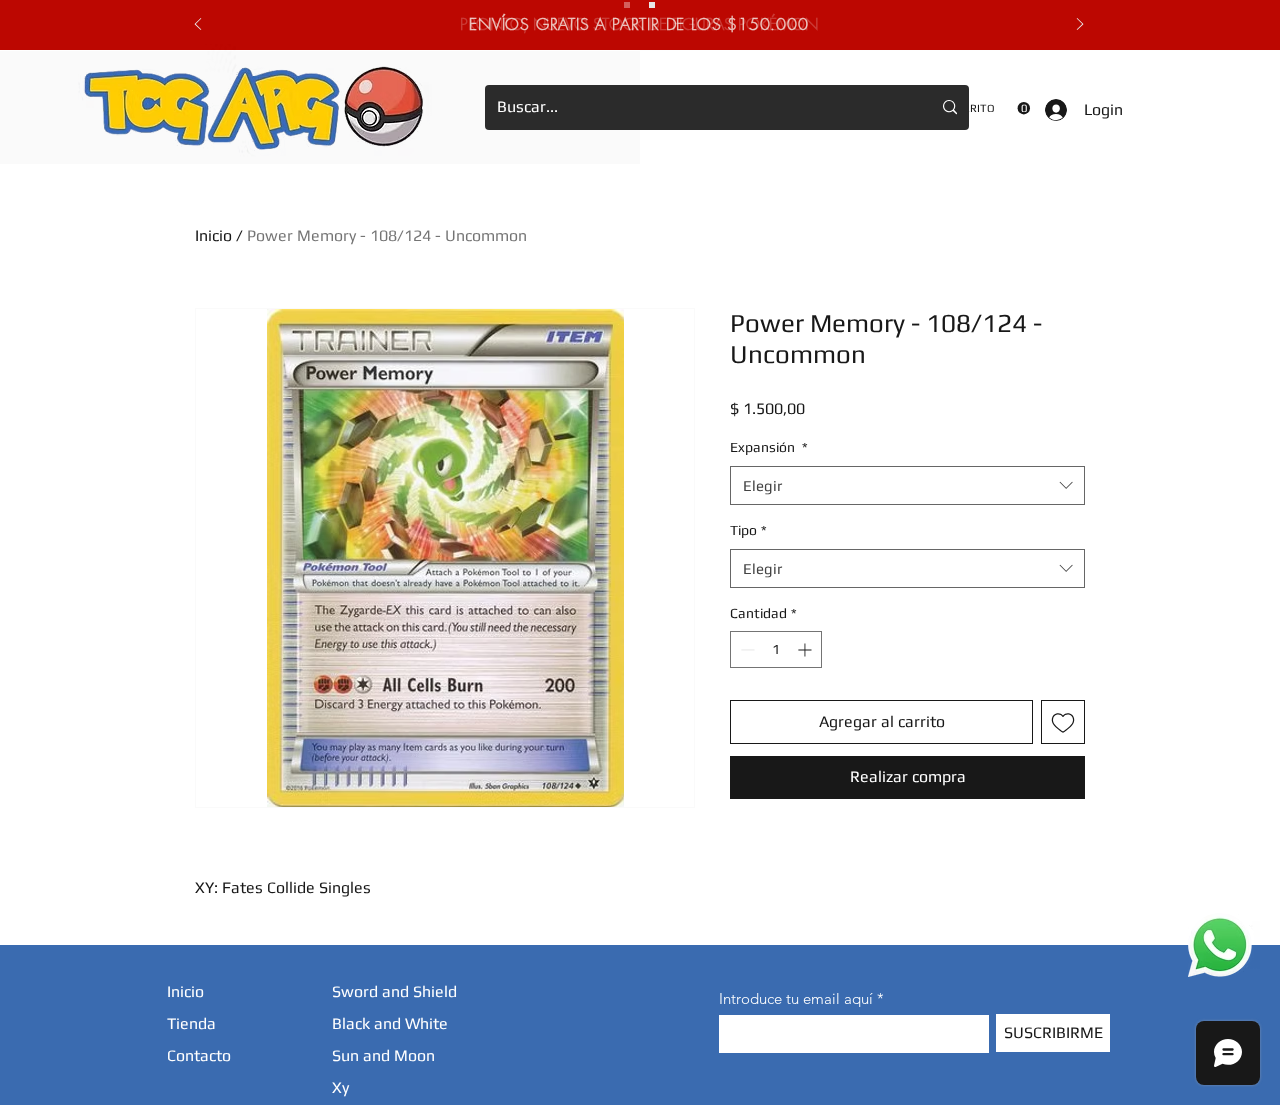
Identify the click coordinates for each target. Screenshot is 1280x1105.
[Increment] (806, 649)
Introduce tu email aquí (796, 998)
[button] (990, 108)
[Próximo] (1080, 25)
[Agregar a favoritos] (1063, 722)
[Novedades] (652, 5)
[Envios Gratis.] (627, 5)
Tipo (748, 530)
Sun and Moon (383, 1055)
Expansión (769, 447)
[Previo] (198, 25)
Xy (340, 1087)
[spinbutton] (776, 649)
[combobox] (907, 485)
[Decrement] (745, 649)
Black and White (390, 1023)
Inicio (213, 235)
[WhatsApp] (1220, 945)
